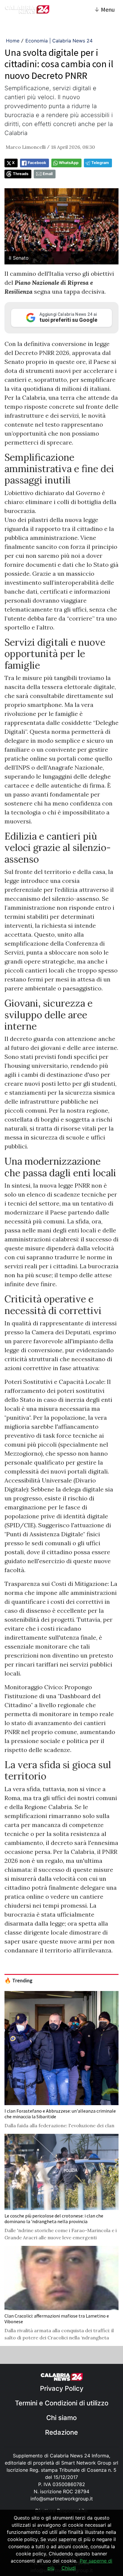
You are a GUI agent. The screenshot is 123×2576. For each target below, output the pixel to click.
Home (13, 41)
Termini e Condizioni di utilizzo (62, 2403)
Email (48, 174)
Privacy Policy (62, 2388)
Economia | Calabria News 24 (59, 41)
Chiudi (69, 2568)
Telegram (100, 163)
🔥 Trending (19, 1981)
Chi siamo (61, 2418)
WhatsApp (69, 163)
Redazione (61, 2432)
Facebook (37, 163)
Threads (21, 174)
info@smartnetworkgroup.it (62, 2499)
